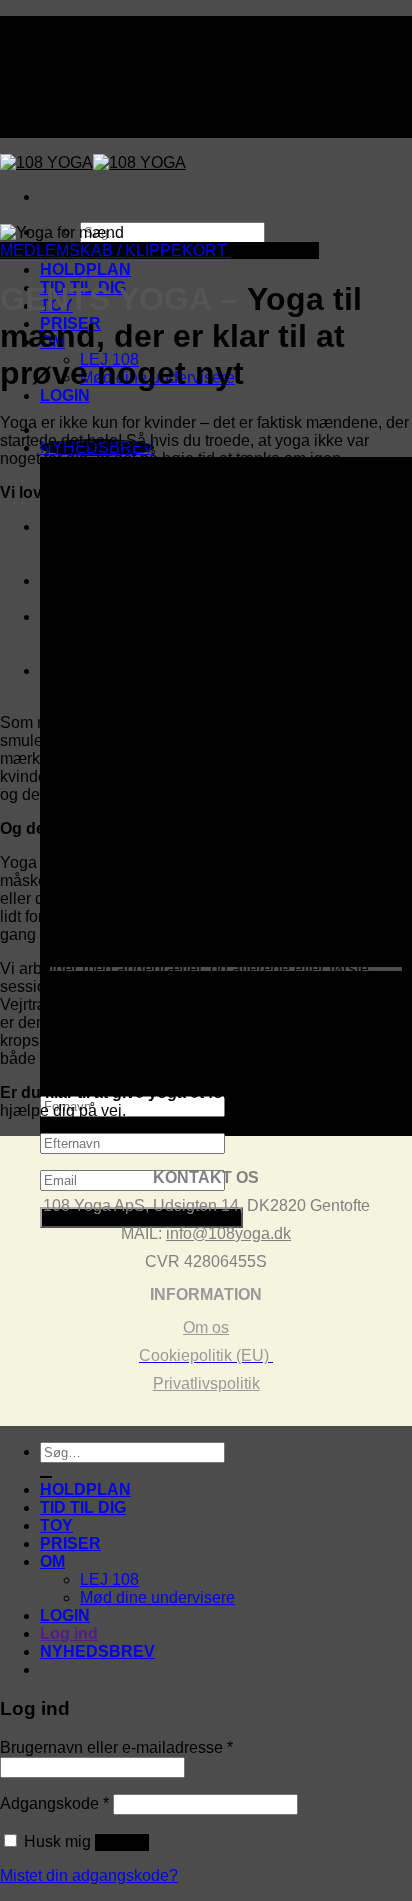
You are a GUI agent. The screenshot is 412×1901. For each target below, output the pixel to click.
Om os (206, 1327)
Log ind (122, 1842)
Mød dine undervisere (157, 1597)
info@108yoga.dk (228, 1233)
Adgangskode (54, 1803)
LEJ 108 (109, 1579)
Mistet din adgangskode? (89, 1875)
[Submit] (46, 1477)
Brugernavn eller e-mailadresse (116, 1747)
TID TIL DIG (83, 1507)
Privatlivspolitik (206, 1383)
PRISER (70, 1543)
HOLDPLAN (85, 269)
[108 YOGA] (93, 162)
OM (52, 1561)
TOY (56, 1525)
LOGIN (65, 395)
